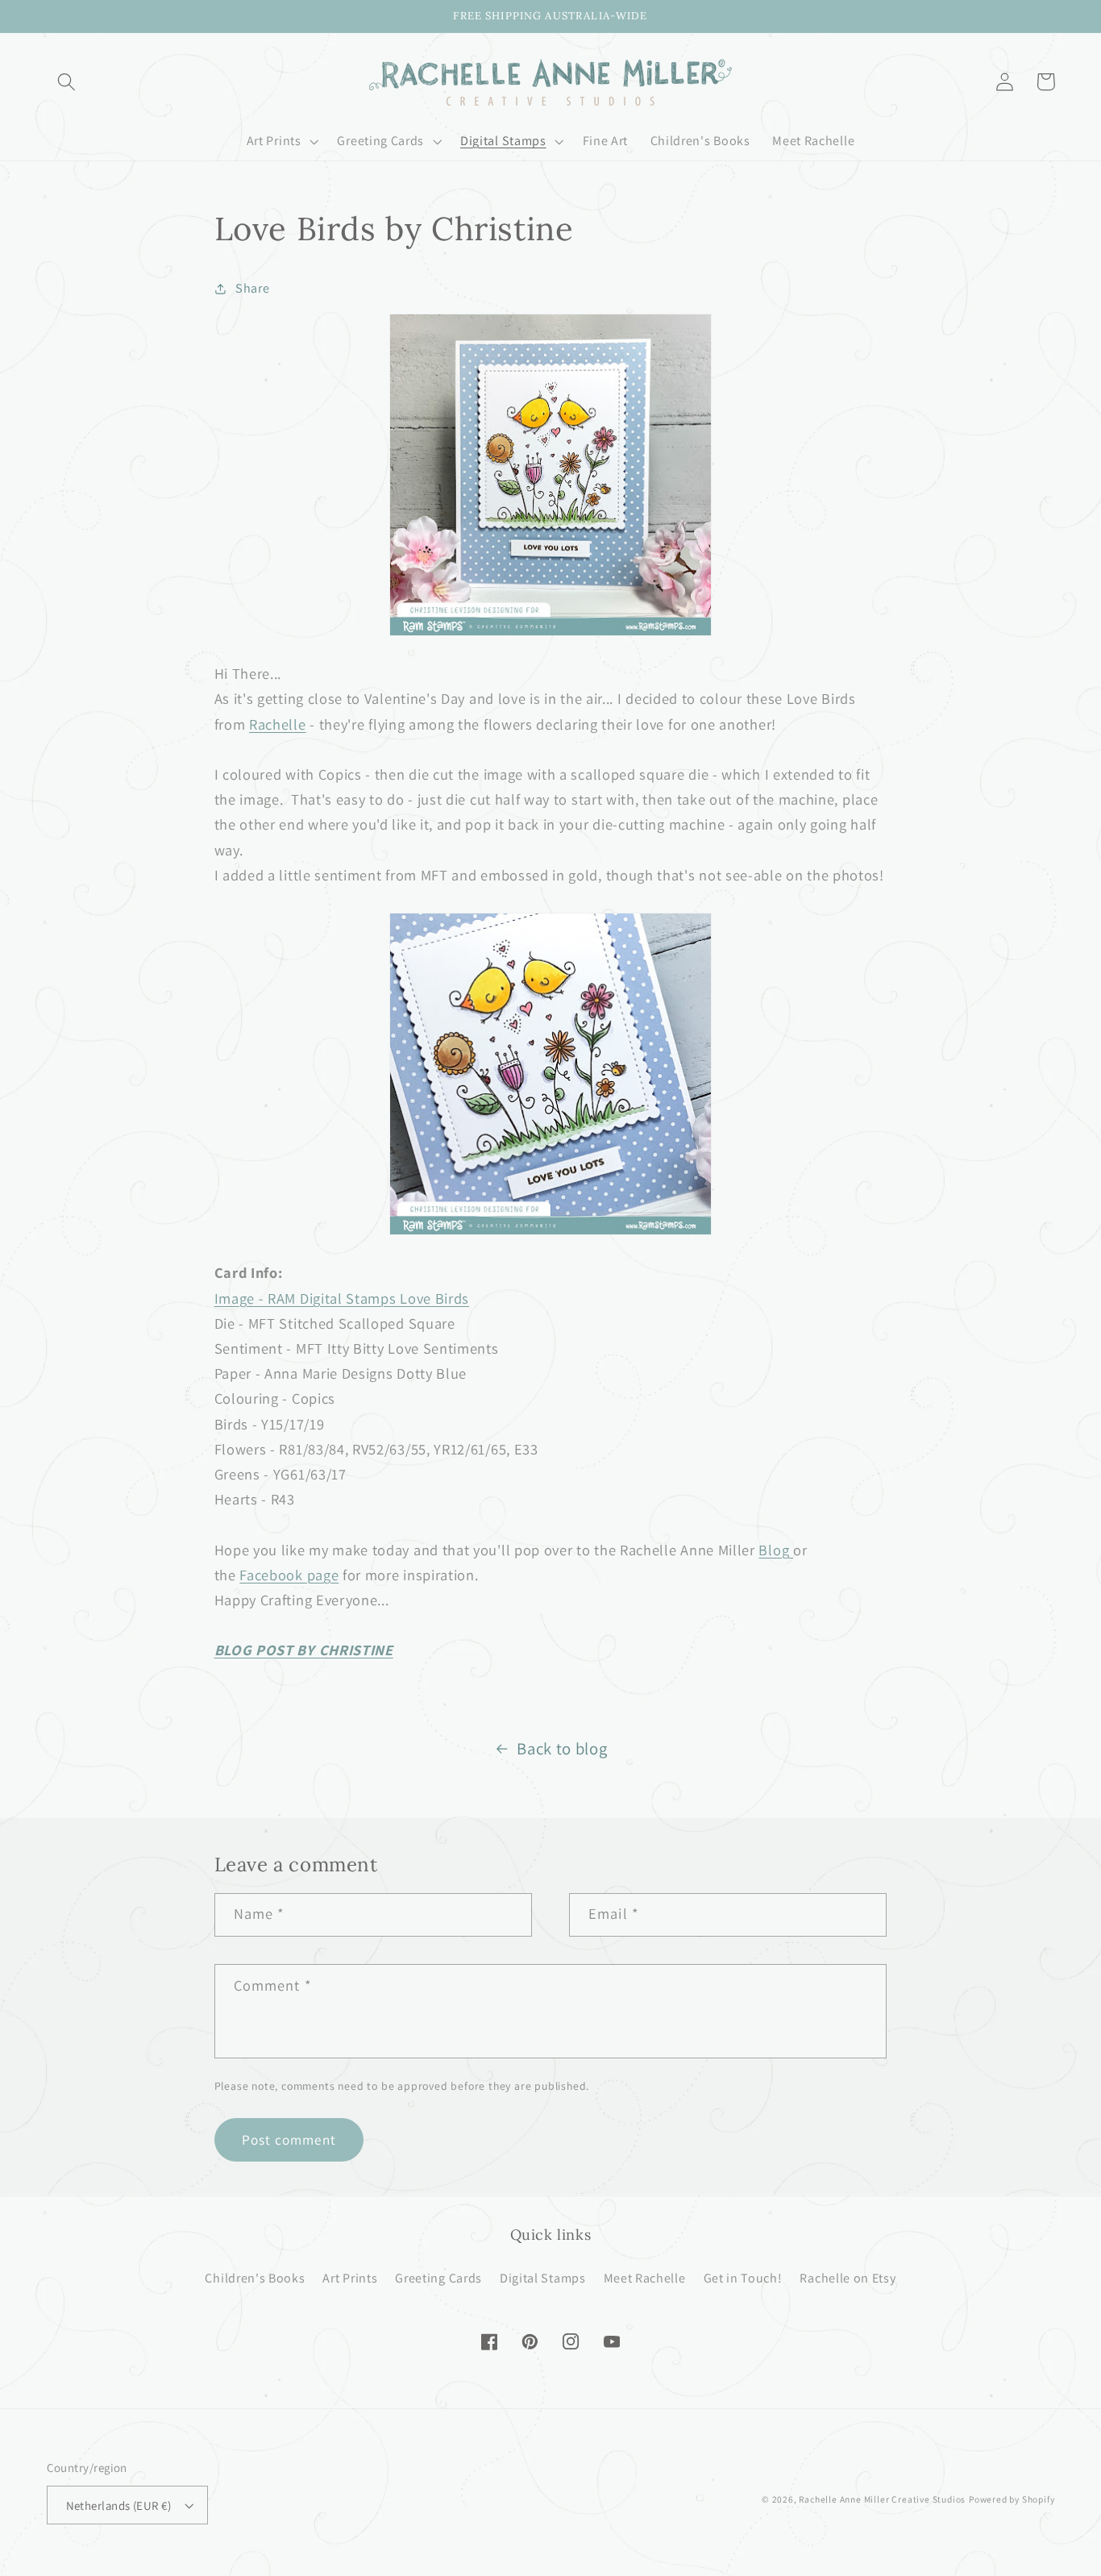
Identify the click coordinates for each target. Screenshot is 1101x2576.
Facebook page (289, 1575)
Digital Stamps (543, 2278)
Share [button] (252, 288)
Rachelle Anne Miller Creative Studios (882, 2499)
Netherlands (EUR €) (119, 2505)
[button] (67, 82)
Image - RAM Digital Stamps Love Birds (342, 1298)
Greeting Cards (438, 2278)
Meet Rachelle (645, 2278)
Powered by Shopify (1012, 2499)
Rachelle (278, 724)
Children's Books (255, 2278)
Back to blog (562, 1748)
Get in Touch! (743, 2278)
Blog (774, 1550)
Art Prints (350, 2278)
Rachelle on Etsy (848, 2278)
